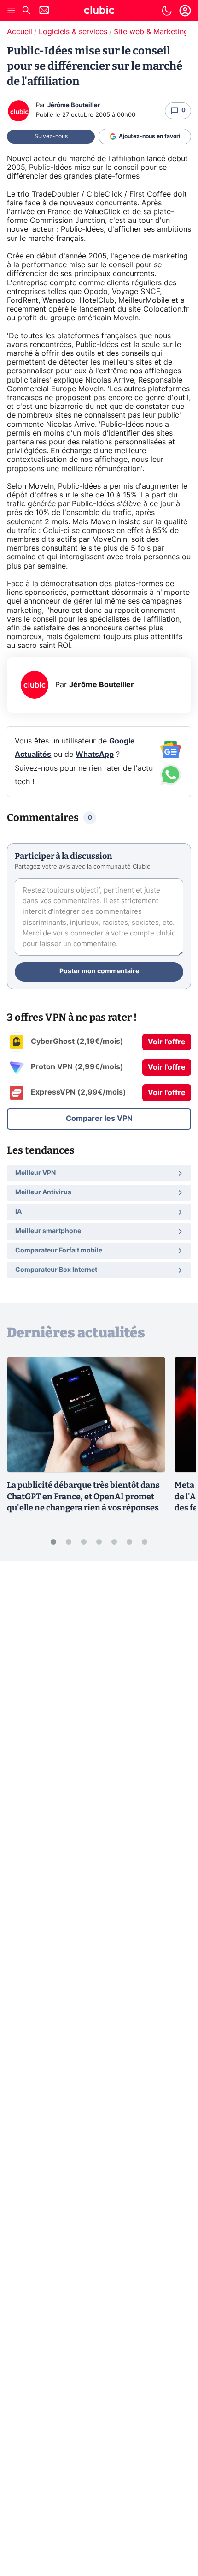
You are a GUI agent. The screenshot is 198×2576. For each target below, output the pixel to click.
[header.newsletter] (44, 11)
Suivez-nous (51, 136)
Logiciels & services (73, 32)
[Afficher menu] (12, 11)
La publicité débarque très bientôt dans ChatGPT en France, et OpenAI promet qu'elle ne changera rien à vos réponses (83, 1497)
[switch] (167, 11)
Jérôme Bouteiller (74, 105)
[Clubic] (99, 12)
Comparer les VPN (99, 1119)
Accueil (20, 32)
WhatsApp (95, 755)
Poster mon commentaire (99, 971)
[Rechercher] (26, 11)
